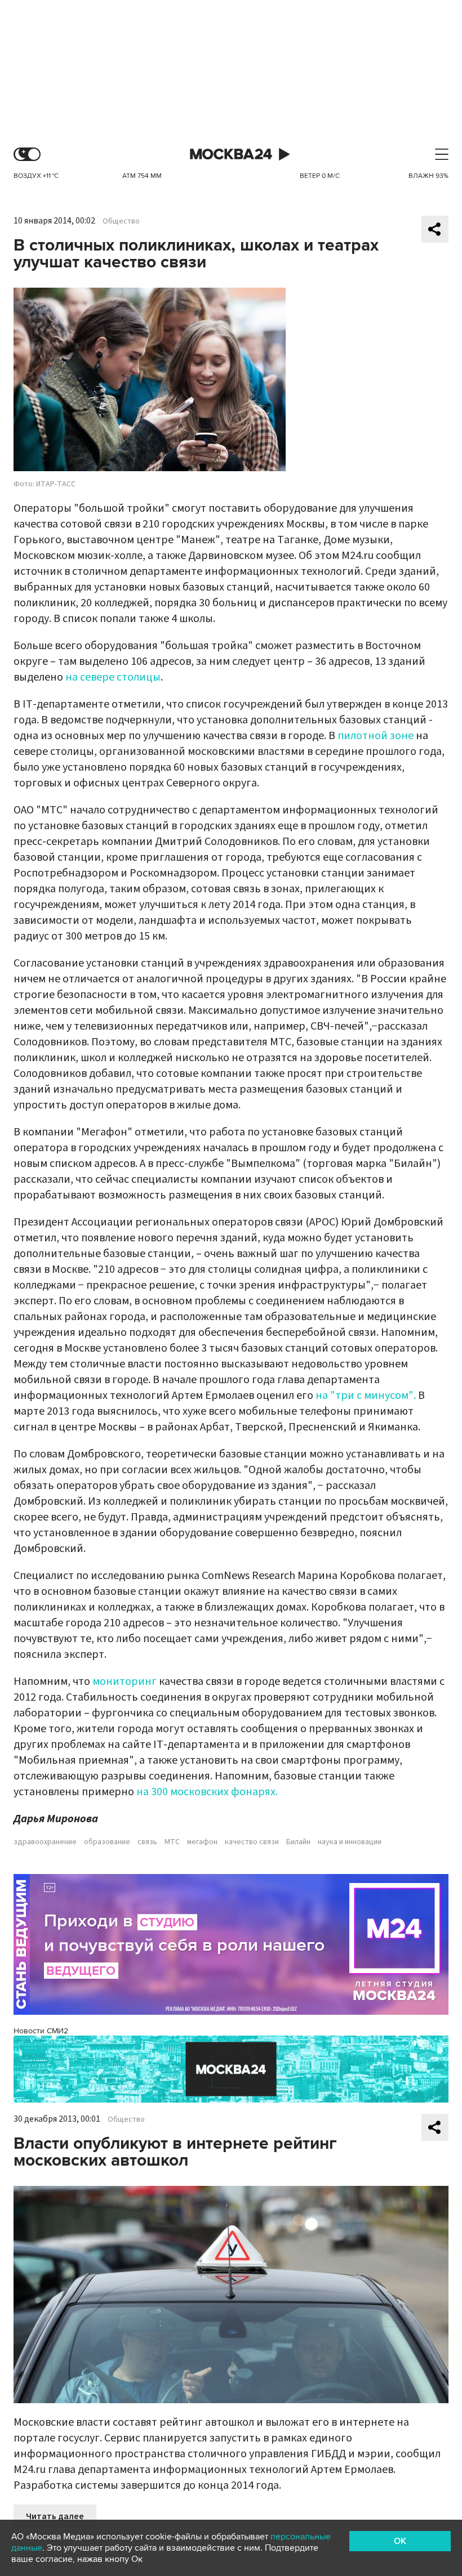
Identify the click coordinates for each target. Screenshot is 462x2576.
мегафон (202, 1842)
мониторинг (125, 1681)
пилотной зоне (376, 736)
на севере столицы (113, 677)
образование (107, 1842)
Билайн (298, 1842)
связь (147, 1842)
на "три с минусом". (367, 1396)
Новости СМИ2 (41, 2031)
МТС (172, 1842)
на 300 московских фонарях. (207, 1792)
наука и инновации (350, 1842)
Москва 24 (231, 155)
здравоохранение (45, 1842)
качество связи (252, 1842)
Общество (121, 221)
